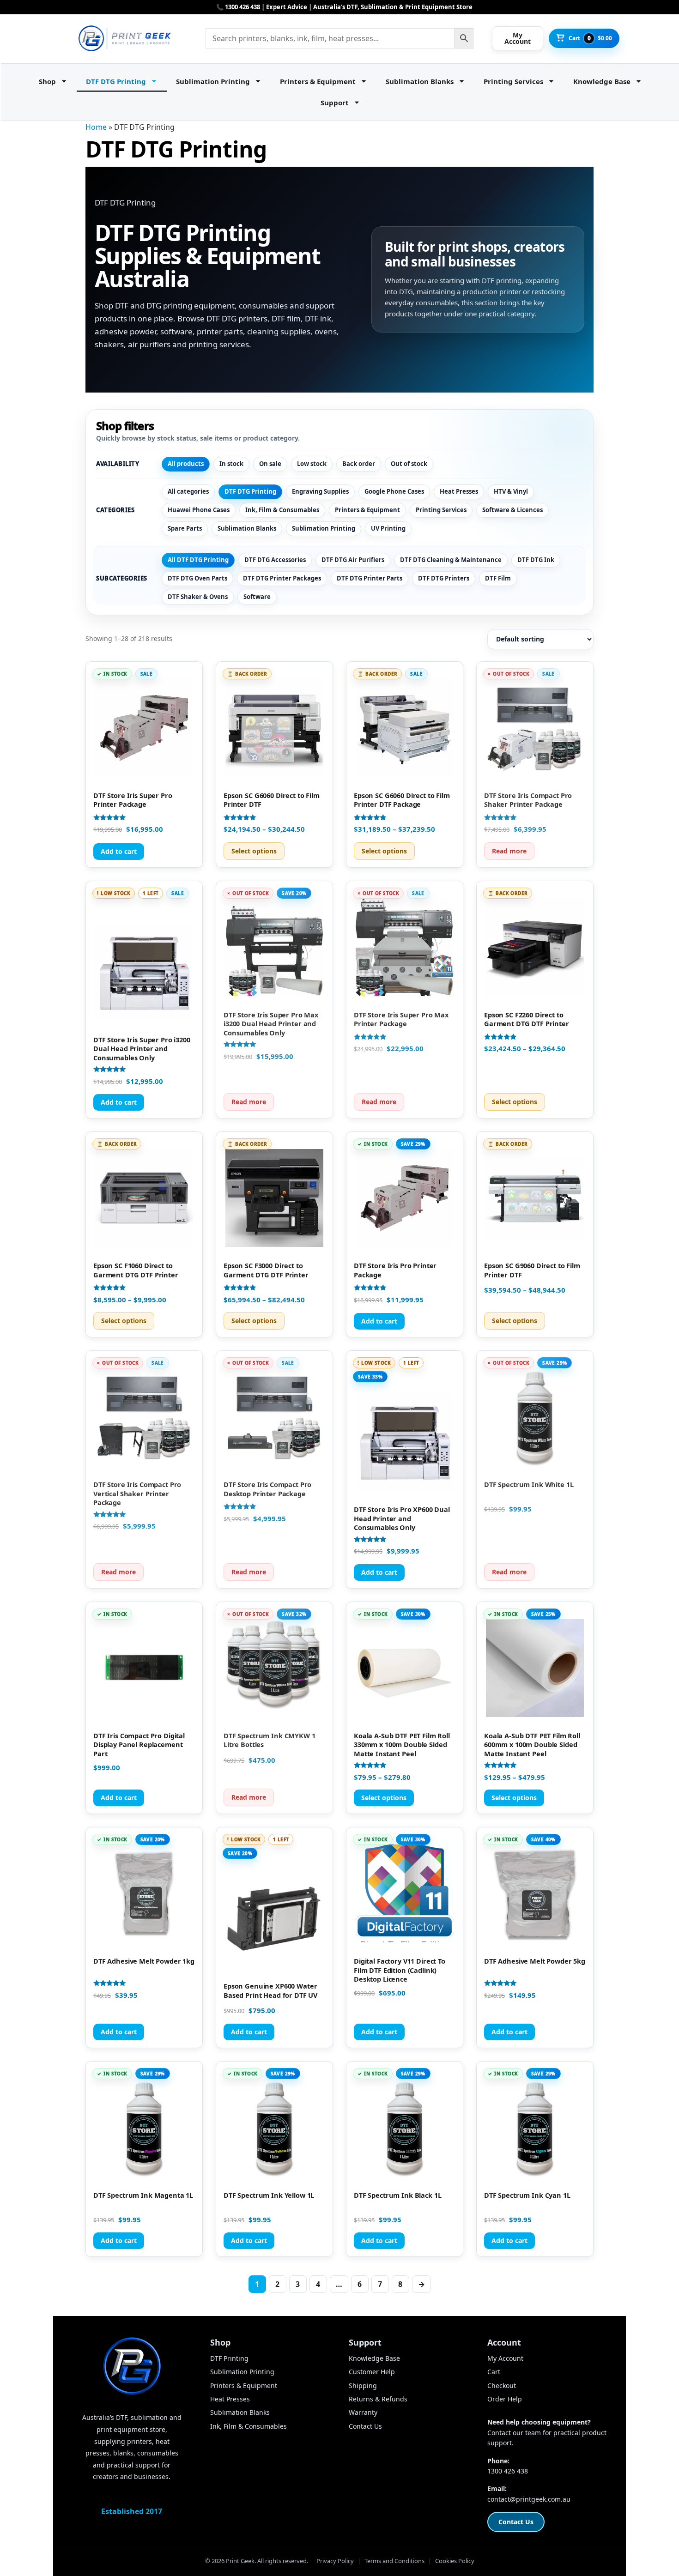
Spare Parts (185, 528)
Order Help (505, 2399)
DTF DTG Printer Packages (282, 578)
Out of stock (409, 464)
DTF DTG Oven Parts (197, 578)
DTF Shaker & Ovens (198, 597)
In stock (231, 464)
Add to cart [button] (119, 851)
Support (335, 103)
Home (96, 127)
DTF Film (498, 578)
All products (186, 464)
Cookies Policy (455, 2561)
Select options (254, 851)
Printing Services (513, 81)
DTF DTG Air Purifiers (353, 560)
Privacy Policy (335, 2561)
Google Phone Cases (394, 491)
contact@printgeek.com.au (529, 2499)
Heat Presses (459, 491)
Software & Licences (512, 510)
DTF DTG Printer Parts (370, 578)
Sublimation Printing (213, 81)
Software (257, 597)
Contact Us (365, 2426)
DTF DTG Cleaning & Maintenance (451, 560)
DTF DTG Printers (444, 578)
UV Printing (388, 528)
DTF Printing (229, 2358)
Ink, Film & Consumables (282, 510)
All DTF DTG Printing (198, 560)
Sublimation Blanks (420, 81)
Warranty (363, 2412)
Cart (494, 2372)
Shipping (363, 2386)
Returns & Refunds (378, 2399)
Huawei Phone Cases (199, 510)
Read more (509, 851)
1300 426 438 (508, 2471)
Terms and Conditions (394, 2561)
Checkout (502, 2386)
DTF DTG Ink (536, 560)
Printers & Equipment (318, 81)
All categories (188, 491)
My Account (505, 2358)
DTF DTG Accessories (275, 560)
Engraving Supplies (320, 491)
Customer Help (372, 2372)
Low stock (312, 464)
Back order (359, 464)
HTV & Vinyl (511, 491)
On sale (270, 464)
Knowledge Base (602, 81)
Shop (47, 81)
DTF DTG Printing (116, 81)
